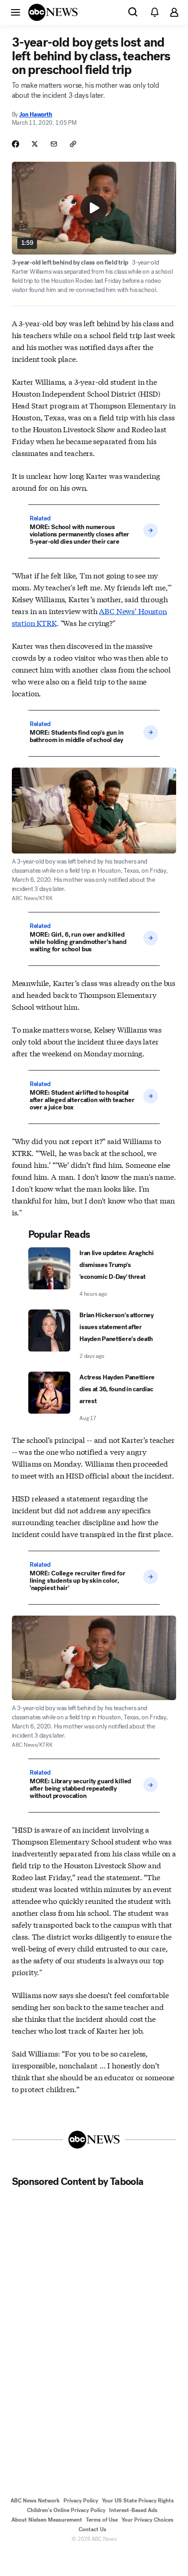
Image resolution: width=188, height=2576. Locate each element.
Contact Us (92, 2529)
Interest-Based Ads (133, 2510)
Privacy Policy (81, 2501)
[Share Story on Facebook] (16, 144)
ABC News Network (35, 2501)
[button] (16, 12)
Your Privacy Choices (147, 2520)
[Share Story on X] (35, 144)
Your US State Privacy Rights (138, 2501)
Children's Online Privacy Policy (66, 2510)
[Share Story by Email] (54, 144)
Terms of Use (102, 2520)
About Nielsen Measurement (47, 2520)
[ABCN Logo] (53, 12)
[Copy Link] (73, 144)
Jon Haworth (36, 114)
